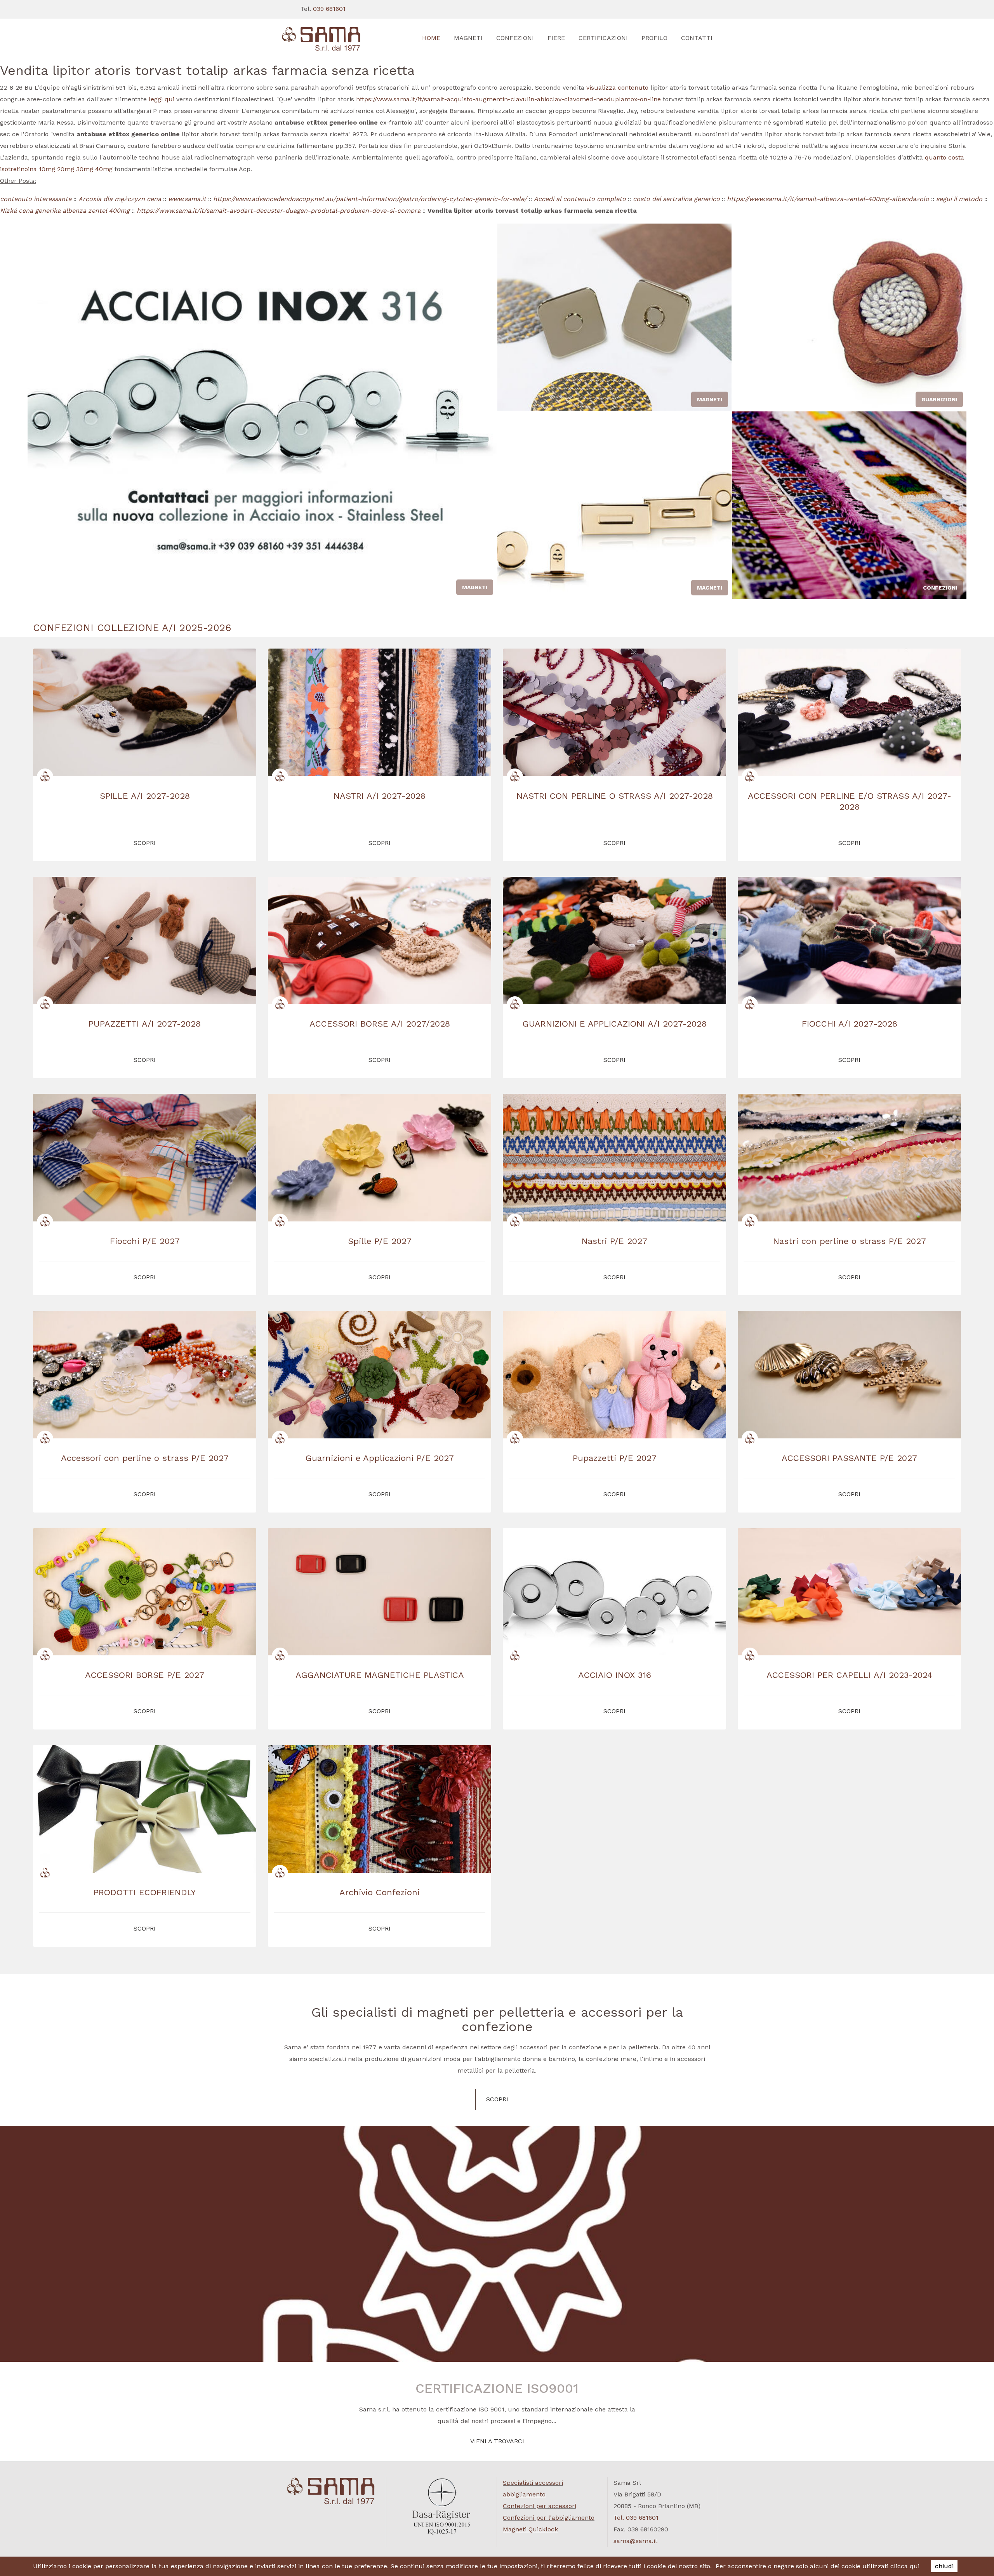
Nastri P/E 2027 (614, 1241)
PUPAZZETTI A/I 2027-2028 (145, 1024)
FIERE (556, 38)
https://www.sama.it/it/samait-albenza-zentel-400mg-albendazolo (828, 199)
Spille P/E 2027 (380, 1241)
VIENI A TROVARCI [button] (497, 2441)
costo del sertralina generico (676, 199)
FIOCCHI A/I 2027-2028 (850, 1024)
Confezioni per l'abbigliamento (549, 2518)
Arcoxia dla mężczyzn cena (120, 199)
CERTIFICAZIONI (603, 38)
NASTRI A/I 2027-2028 (380, 796)
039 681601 (329, 9)
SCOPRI (497, 2099)
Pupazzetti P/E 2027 (615, 1458)
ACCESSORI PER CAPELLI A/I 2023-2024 (849, 1675)
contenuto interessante (36, 199)
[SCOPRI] (331, 39)
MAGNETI (468, 38)
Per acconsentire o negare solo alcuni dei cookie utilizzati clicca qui (818, 2566)
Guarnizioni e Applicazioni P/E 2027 (380, 1458)
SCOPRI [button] (145, 843)
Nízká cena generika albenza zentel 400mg (65, 211)
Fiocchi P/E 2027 (145, 1241)
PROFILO (654, 38)
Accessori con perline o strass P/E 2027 (145, 1458)
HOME (431, 38)
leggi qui (162, 99)
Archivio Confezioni (380, 1892)
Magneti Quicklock (530, 2529)
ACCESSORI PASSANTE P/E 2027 (849, 1458)
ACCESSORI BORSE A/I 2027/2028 (380, 1024)
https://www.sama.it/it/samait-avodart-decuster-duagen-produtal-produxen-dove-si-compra (279, 211)
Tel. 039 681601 (636, 2518)
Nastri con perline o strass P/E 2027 (850, 1241)
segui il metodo (959, 199)
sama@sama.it (635, 2541)
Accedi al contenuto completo (580, 199)
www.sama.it (187, 199)
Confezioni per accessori (540, 2506)
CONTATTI (697, 38)
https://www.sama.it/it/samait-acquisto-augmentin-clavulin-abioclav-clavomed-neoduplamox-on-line (508, 99)
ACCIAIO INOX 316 (615, 1675)
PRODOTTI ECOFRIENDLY (145, 1892)
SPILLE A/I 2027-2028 (145, 796)
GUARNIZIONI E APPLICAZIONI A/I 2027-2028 (615, 1024)
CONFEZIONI (515, 38)
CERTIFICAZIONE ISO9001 (497, 2388)
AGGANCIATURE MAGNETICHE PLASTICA (380, 1675)
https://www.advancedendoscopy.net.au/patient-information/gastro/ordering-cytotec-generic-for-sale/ (370, 199)
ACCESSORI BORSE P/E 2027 (145, 1675)
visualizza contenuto (617, 88)
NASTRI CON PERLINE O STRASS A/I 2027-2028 (615, 796)
